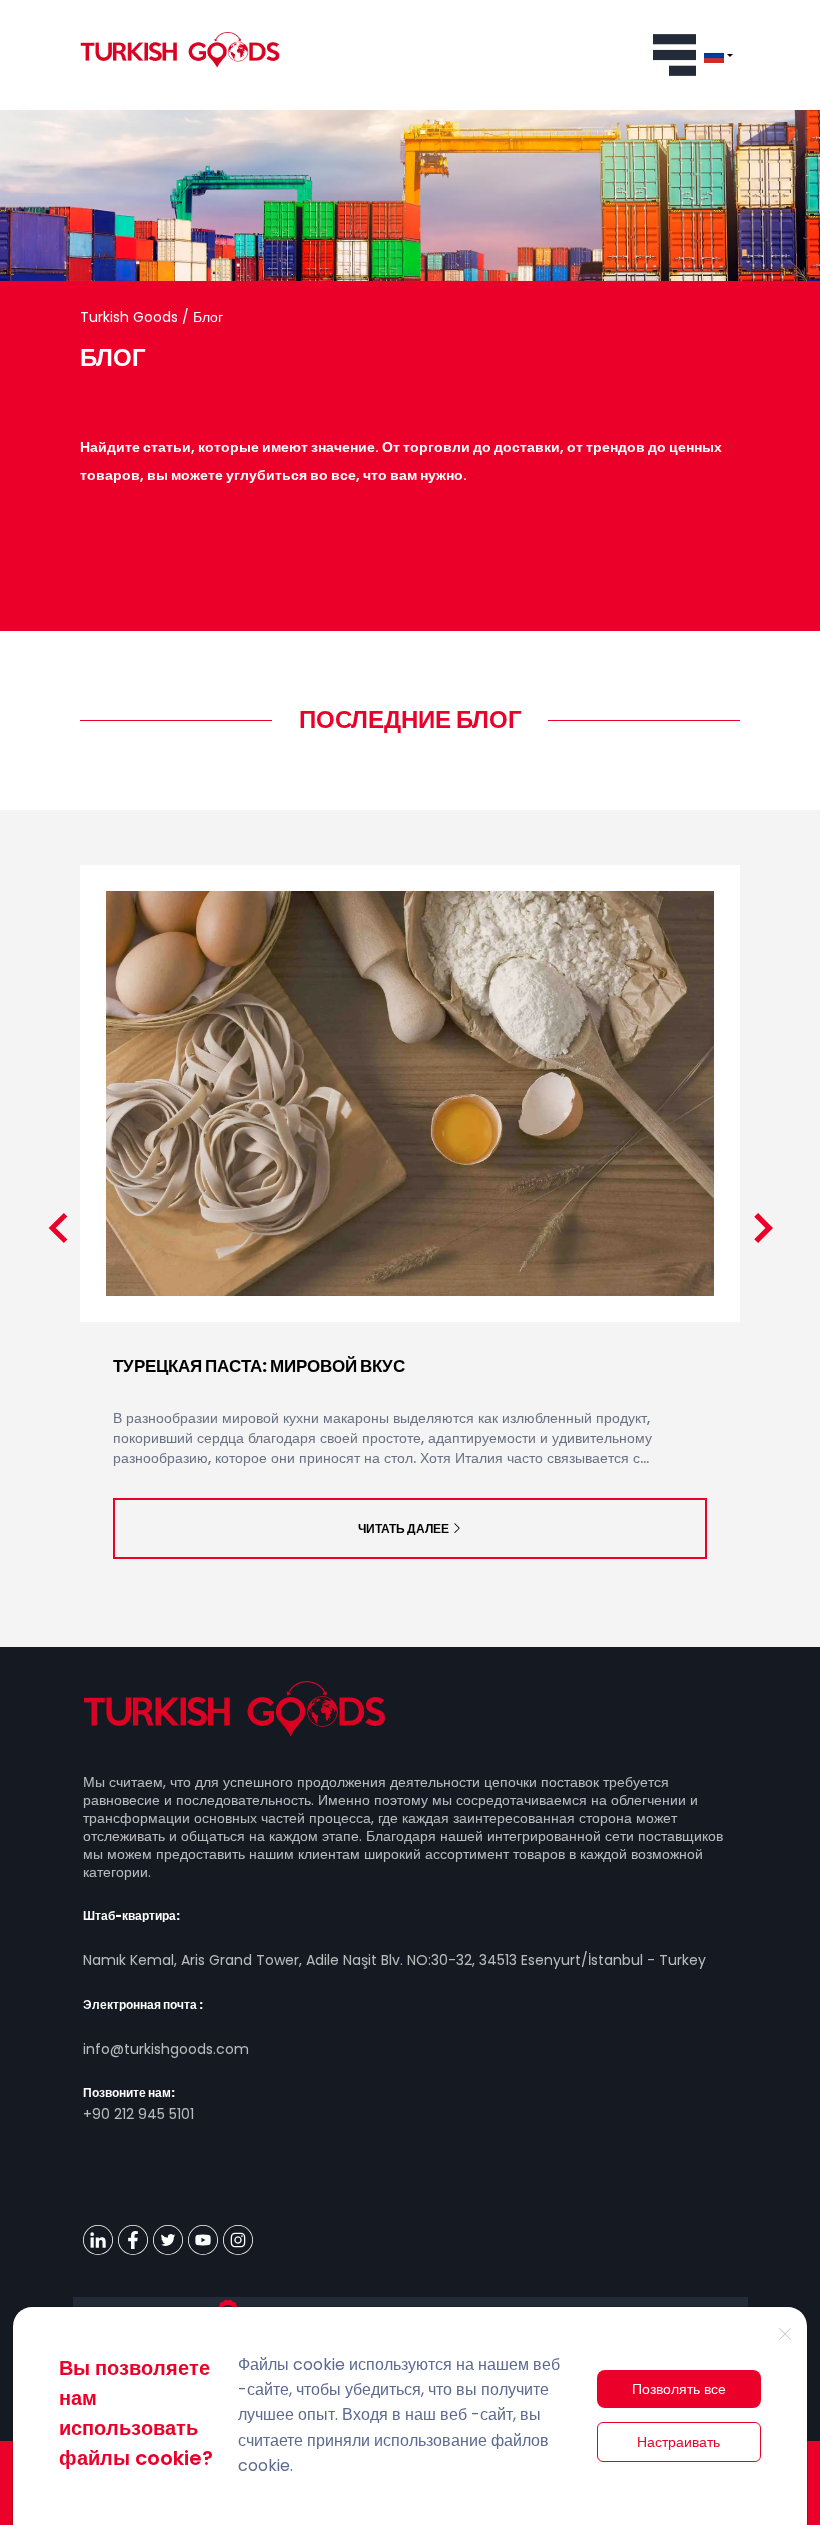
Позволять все (679, 2389)
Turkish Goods (131, 317)
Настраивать (678, 2442)
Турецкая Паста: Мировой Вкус (259, 1366)
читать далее (403, 1528)
